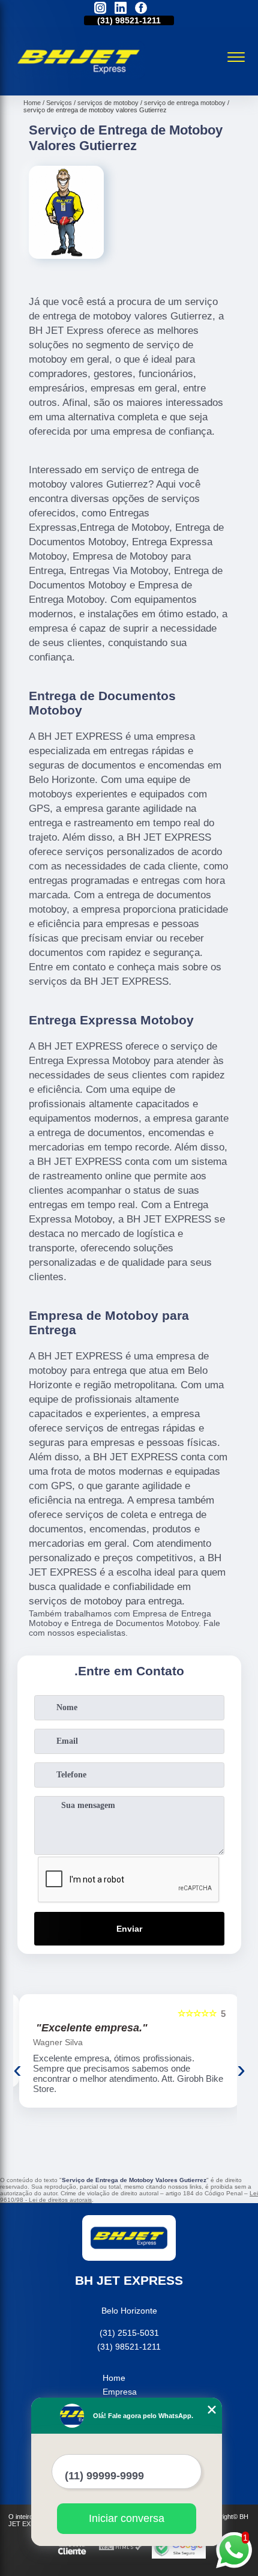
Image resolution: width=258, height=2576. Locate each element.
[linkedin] (121, 9)
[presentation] (17, 2069)
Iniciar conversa (127, 2518)
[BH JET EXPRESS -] (79, 82)
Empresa (120, 2392)
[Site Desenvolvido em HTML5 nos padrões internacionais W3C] (121, 2547)
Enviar (129, 1929)
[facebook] (141, 9)
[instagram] (100, 9)
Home (114, 2378)
